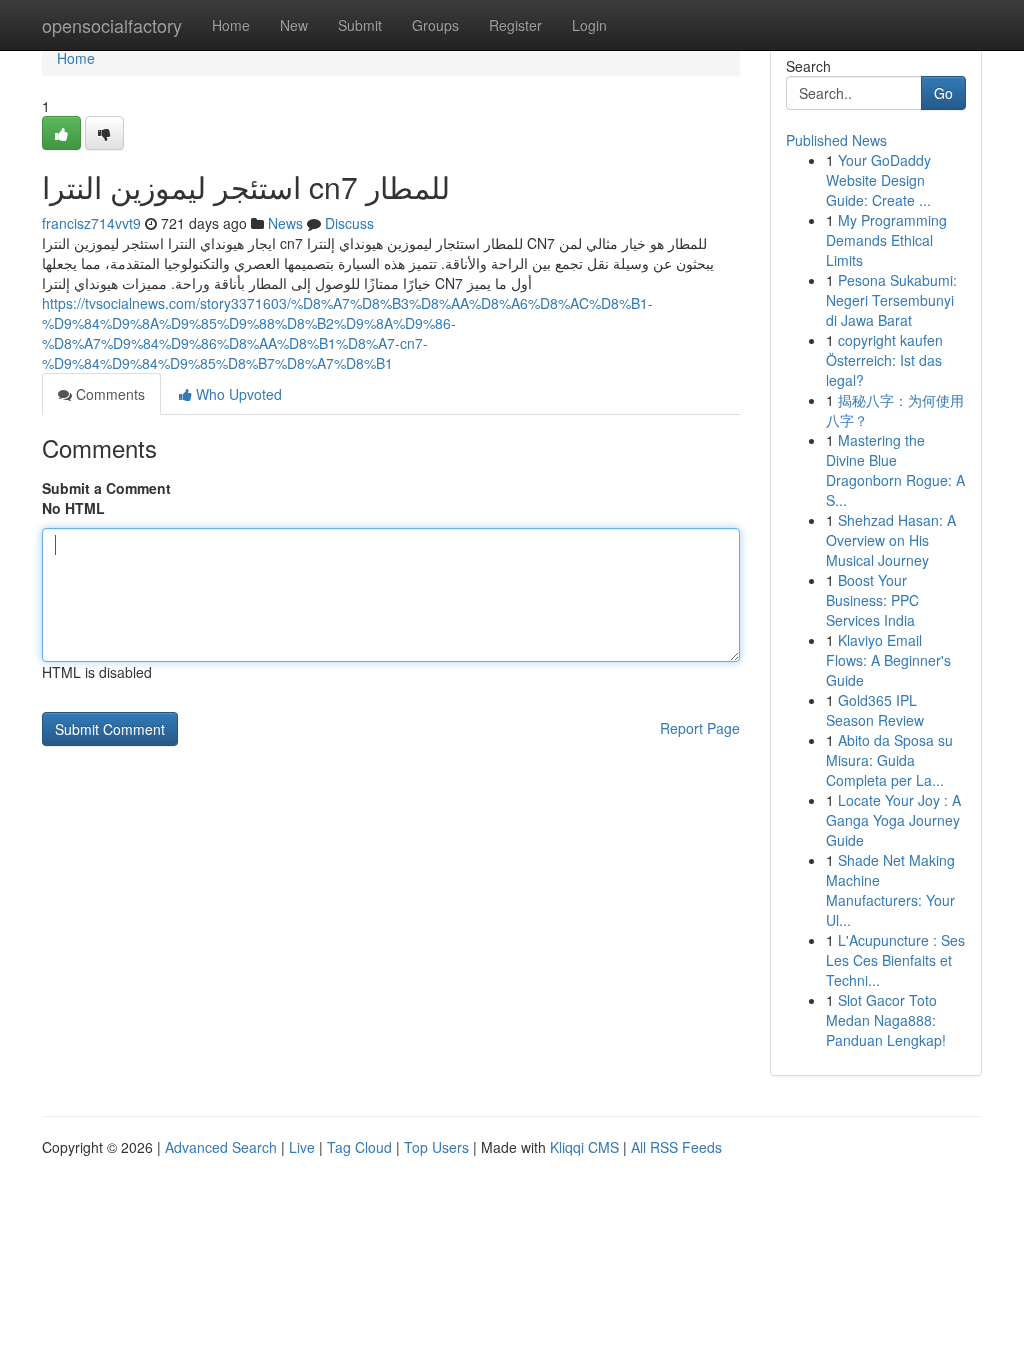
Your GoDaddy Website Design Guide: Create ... (878, 180)
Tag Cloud (359, 1147)
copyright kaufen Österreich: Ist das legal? (884, 360)
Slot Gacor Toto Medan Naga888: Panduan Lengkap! (886, 1020)
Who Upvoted (237, 394)
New (294, 25)
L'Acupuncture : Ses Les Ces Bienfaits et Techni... (895, 960)
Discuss (349, 223)
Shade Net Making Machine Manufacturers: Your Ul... (890, 890)
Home (231, 25)
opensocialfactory (112, 25)
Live (302, 1147)
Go (943, 93)
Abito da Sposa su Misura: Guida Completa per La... (889, 760)
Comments (108, 394)
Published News (836, 140)
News (285, 223)
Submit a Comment (106, 488)
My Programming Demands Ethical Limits (886, 240)
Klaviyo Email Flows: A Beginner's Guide (888, 660)
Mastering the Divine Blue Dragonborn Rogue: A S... (895, 470)
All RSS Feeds (676, 1147)
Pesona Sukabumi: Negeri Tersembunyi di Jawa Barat (891, 300)
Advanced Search (221, 1147)
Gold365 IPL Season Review (875, 710)
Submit (360, 25)
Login (589, 25)
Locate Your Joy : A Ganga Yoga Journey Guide (893, 820)
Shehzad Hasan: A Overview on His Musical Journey (891, 540)
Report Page (700, 728)
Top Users (436, 1147)
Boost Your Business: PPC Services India (872, 600)
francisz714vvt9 (91, 223)
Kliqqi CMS (584, 1147)
